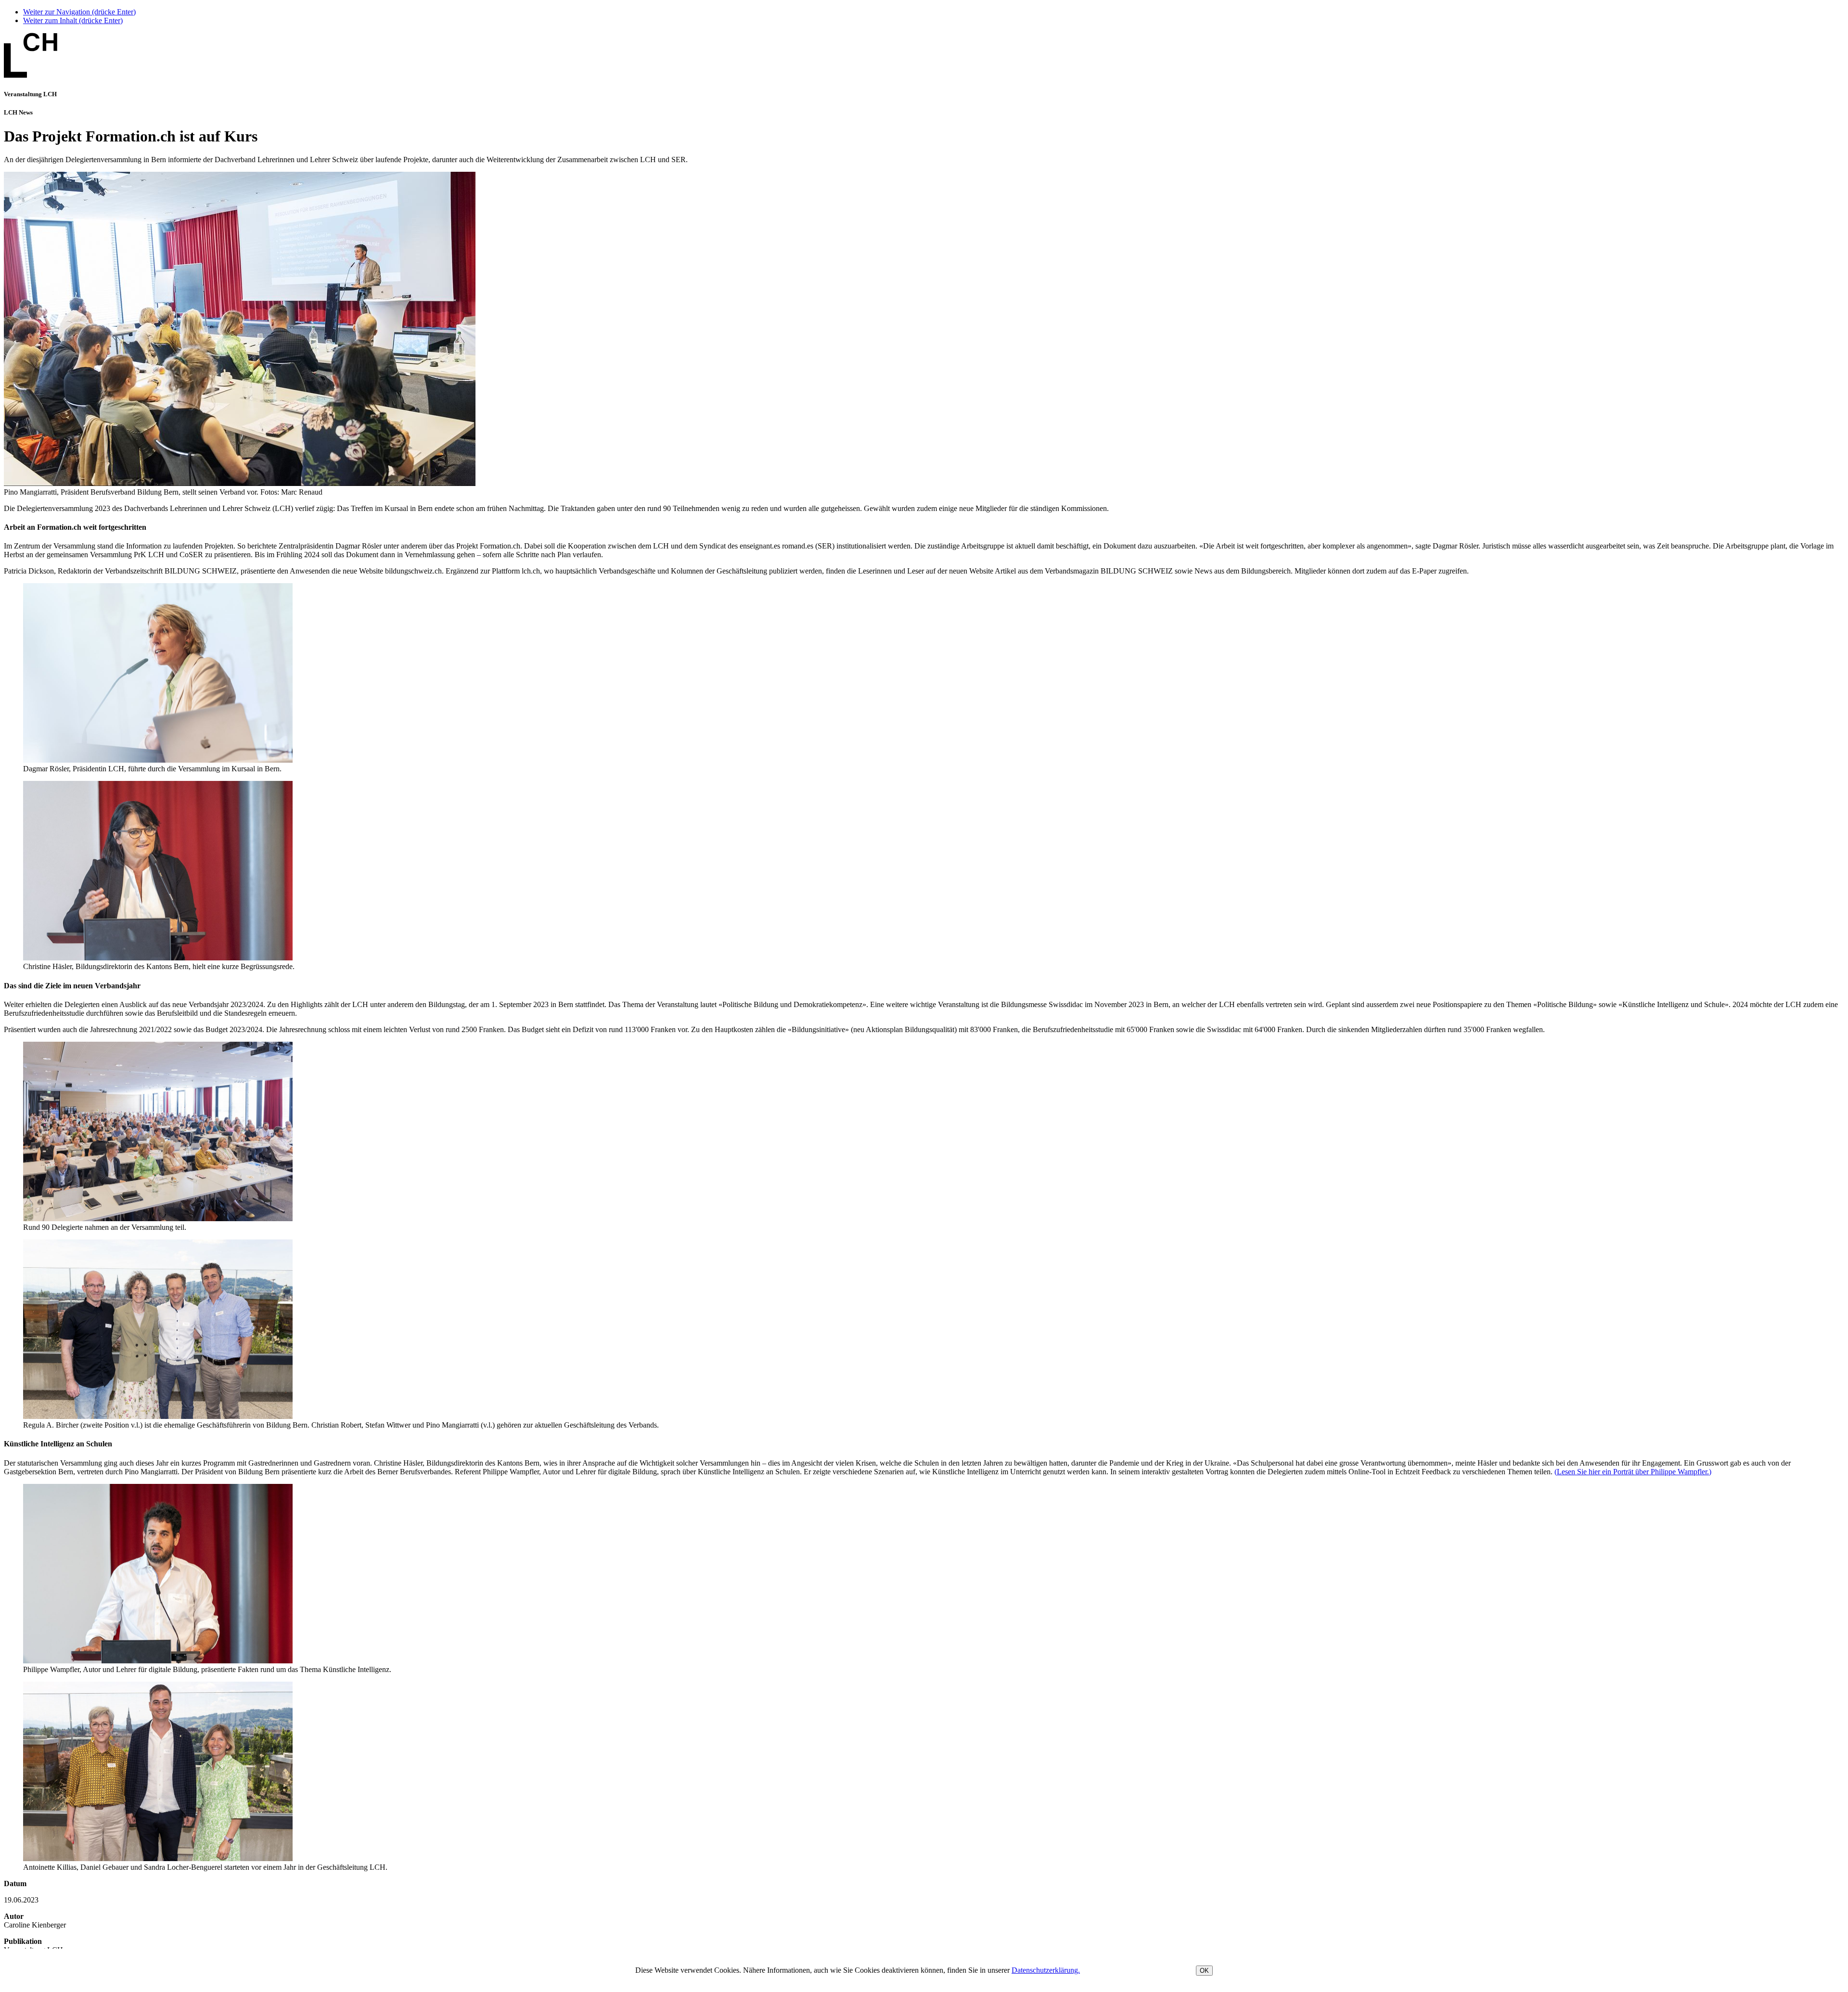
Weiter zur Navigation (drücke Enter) (79, 12)
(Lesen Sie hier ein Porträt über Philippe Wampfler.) (1633, 1472)
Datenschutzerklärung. (1046, 1970)
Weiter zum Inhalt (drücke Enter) (73, 20)
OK (1204, 1971)
